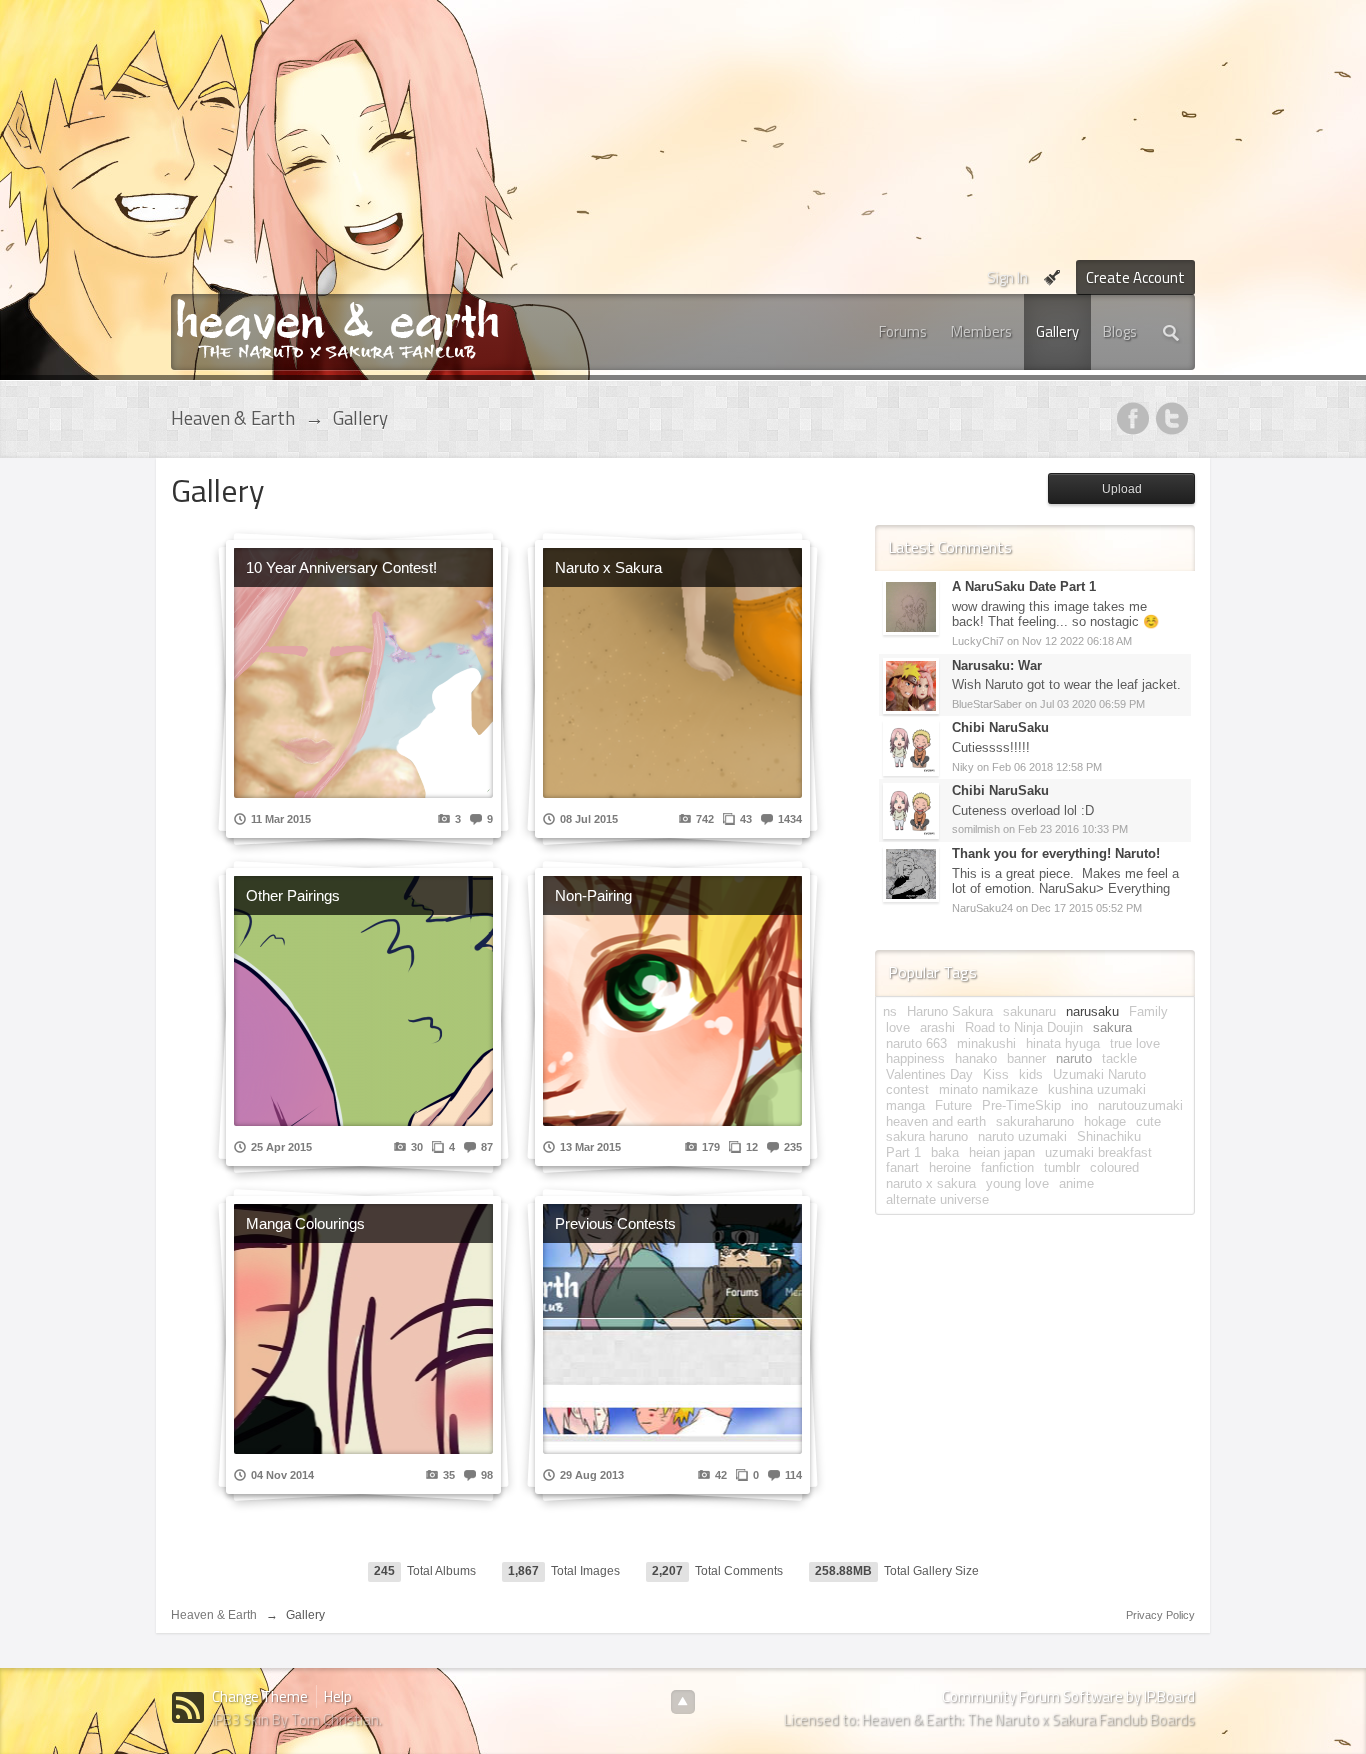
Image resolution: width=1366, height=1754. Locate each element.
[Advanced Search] (1172, 332)
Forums (903, 331)
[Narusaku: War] (911, 684)
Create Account (1135, 277)
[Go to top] (683, 1702)
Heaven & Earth (214, 1615)
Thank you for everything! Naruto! (1056, 853)
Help (338, 1696)
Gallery (1057, 331)
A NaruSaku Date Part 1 (1024, 586)
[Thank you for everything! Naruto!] (911, 872)
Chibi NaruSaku (1000, 727)
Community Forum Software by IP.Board (1068, 1696)
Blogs (1120, 331)
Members (981, 331)
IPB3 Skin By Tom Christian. (297, 1719)
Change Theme (260, 1696)
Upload (1122, 489)
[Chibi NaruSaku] (911, 747)
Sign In (1007, 277)
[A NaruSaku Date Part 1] (911, 606)
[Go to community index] (337, 327)
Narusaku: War (997, 665)
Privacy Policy (1160, 1615)
